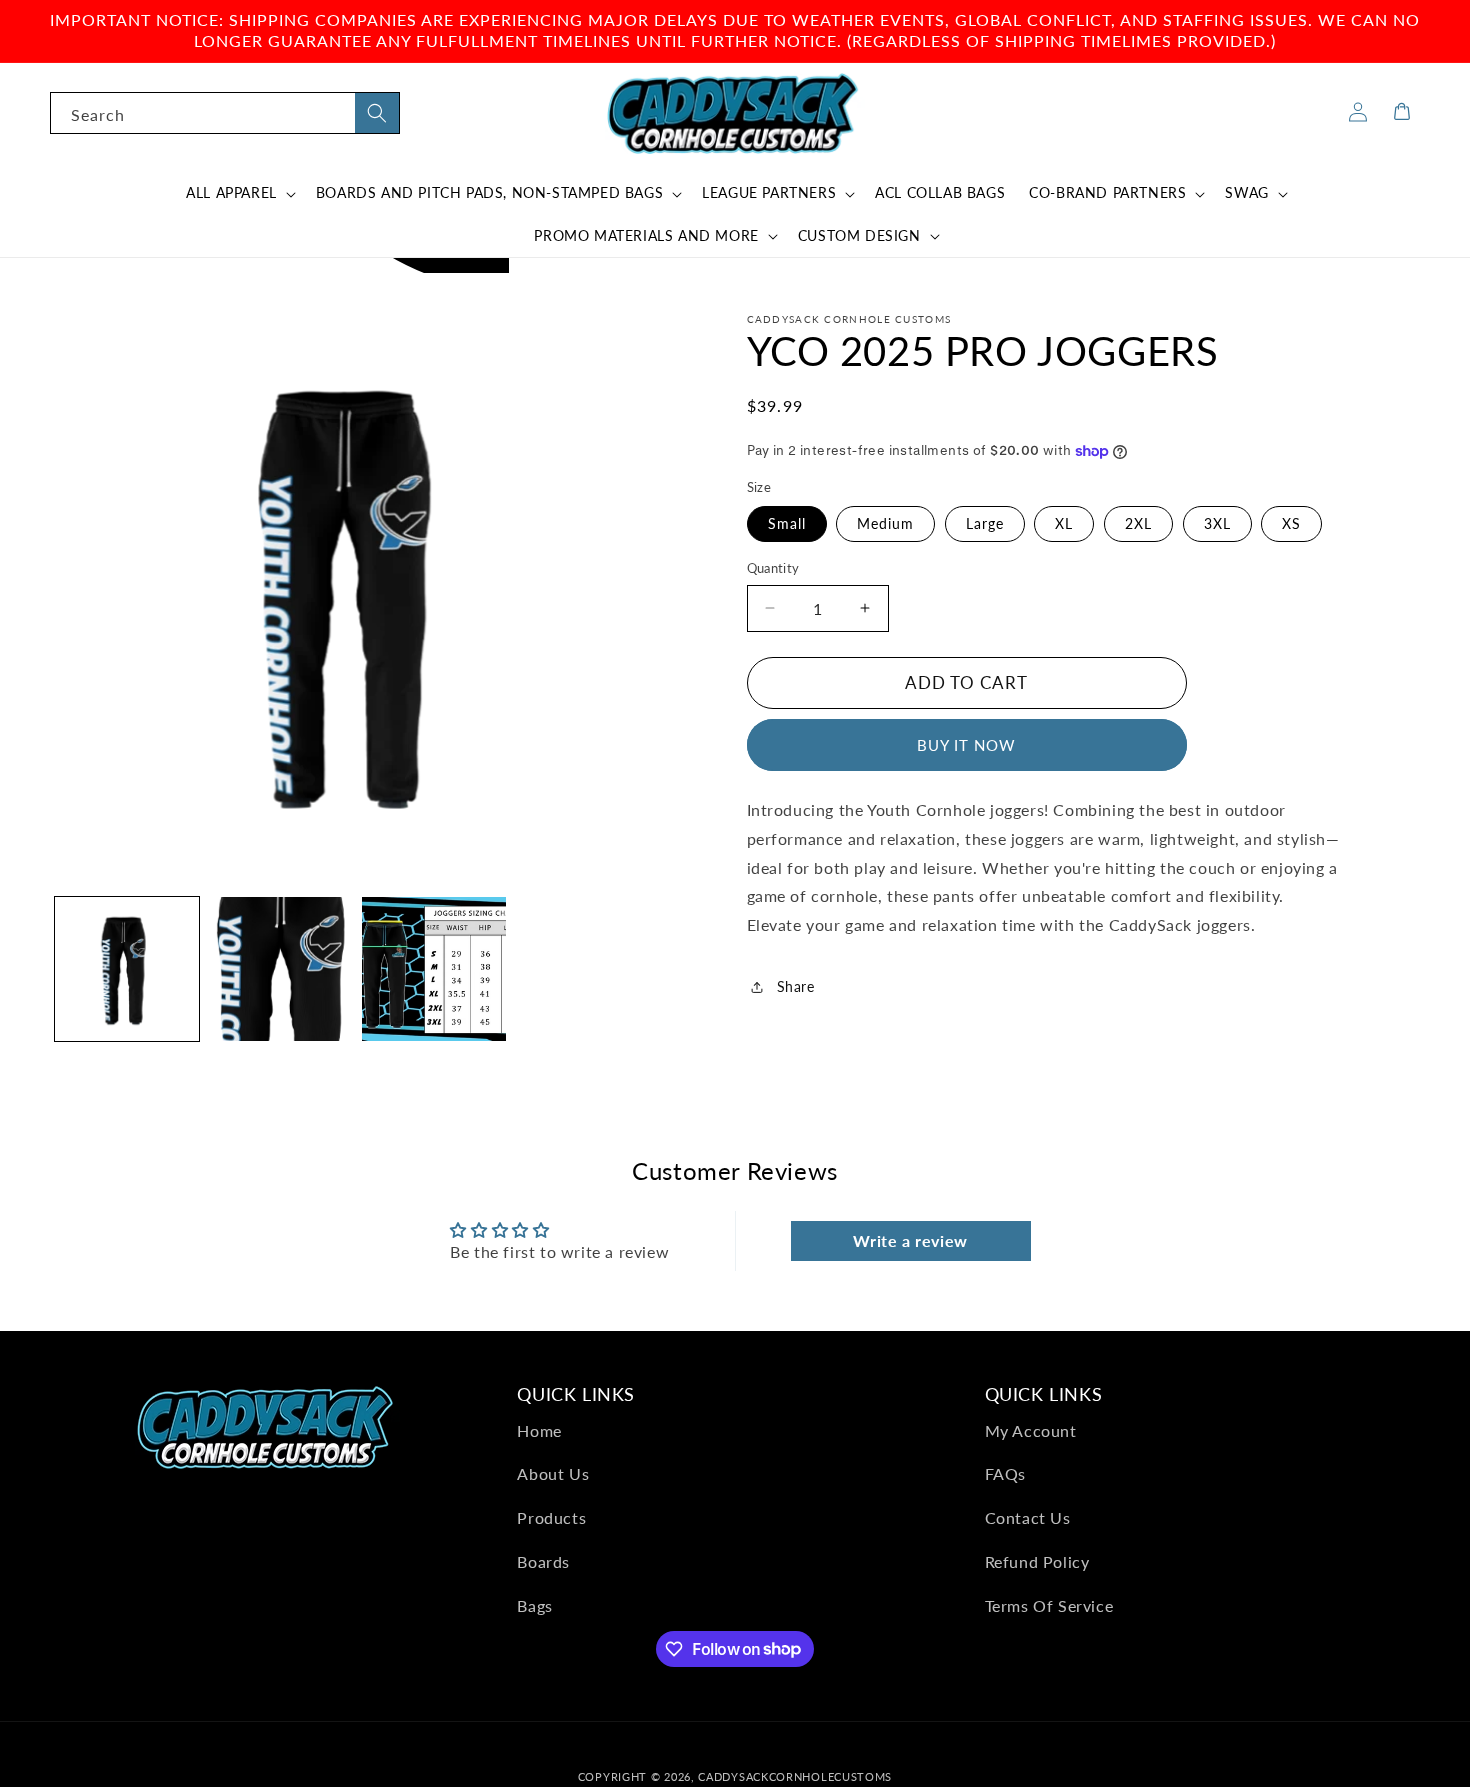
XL (1064, 523)
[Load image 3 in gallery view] (434, 969)
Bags (534, 1605)
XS (1291, 523)
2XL (1138, 523)
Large (985, 523)
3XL (1217, 523)
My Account (1031, 1430)
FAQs (1005, 1473)
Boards (543, 1561)
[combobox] (225, 113)
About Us (553, 1473)
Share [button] (796, 986)
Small (787, 523)
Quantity (773, 568)
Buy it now (966, 745)
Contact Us (1028, 1517)
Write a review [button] (910, 1240)
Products (551, 1517)
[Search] (377, 113)
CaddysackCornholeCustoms (795, 1776)
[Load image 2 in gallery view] (281, 969)
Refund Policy (1037, 1561)
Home (539, 1430)
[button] (239, 193)
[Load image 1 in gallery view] (127, 969)
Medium (885, 523)
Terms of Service (1049, 1605)
